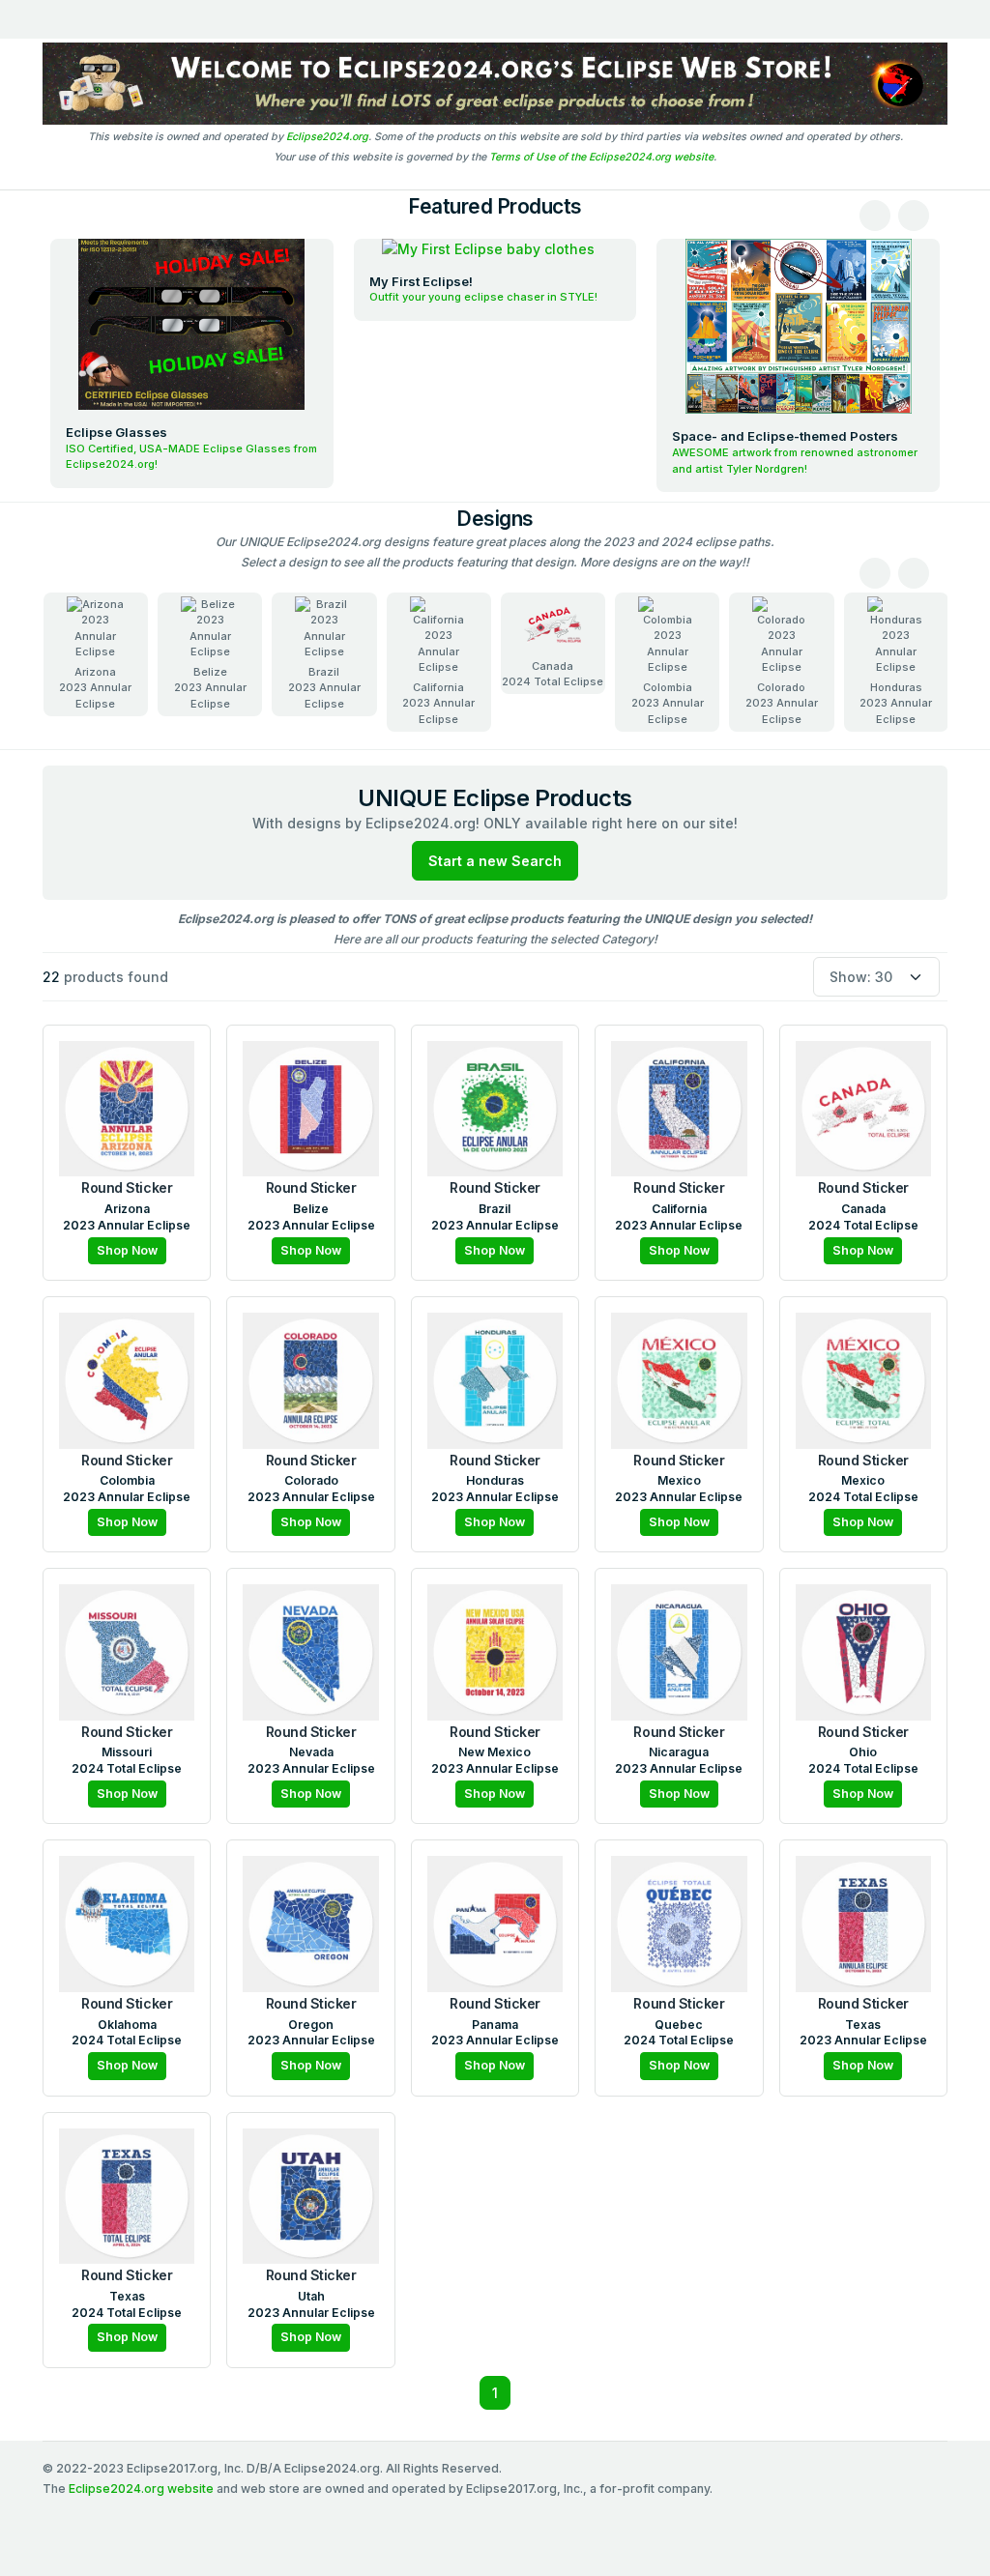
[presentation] (875, 216)
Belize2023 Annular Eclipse (210, 688)
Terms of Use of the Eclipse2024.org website (601, 157)
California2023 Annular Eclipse (438, 703)
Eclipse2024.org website (141, 2489)
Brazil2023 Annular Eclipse (324, 688)
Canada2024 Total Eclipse (553, 674)
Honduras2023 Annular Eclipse (896, 703)
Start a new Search (495, 861)
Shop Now (127, 1250)
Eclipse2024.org (327, 137)
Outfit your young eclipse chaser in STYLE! (483, 297)
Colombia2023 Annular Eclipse (668, 703)
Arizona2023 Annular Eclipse (95, 688)
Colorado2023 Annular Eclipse (782, 703)
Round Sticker (127, 1187)
